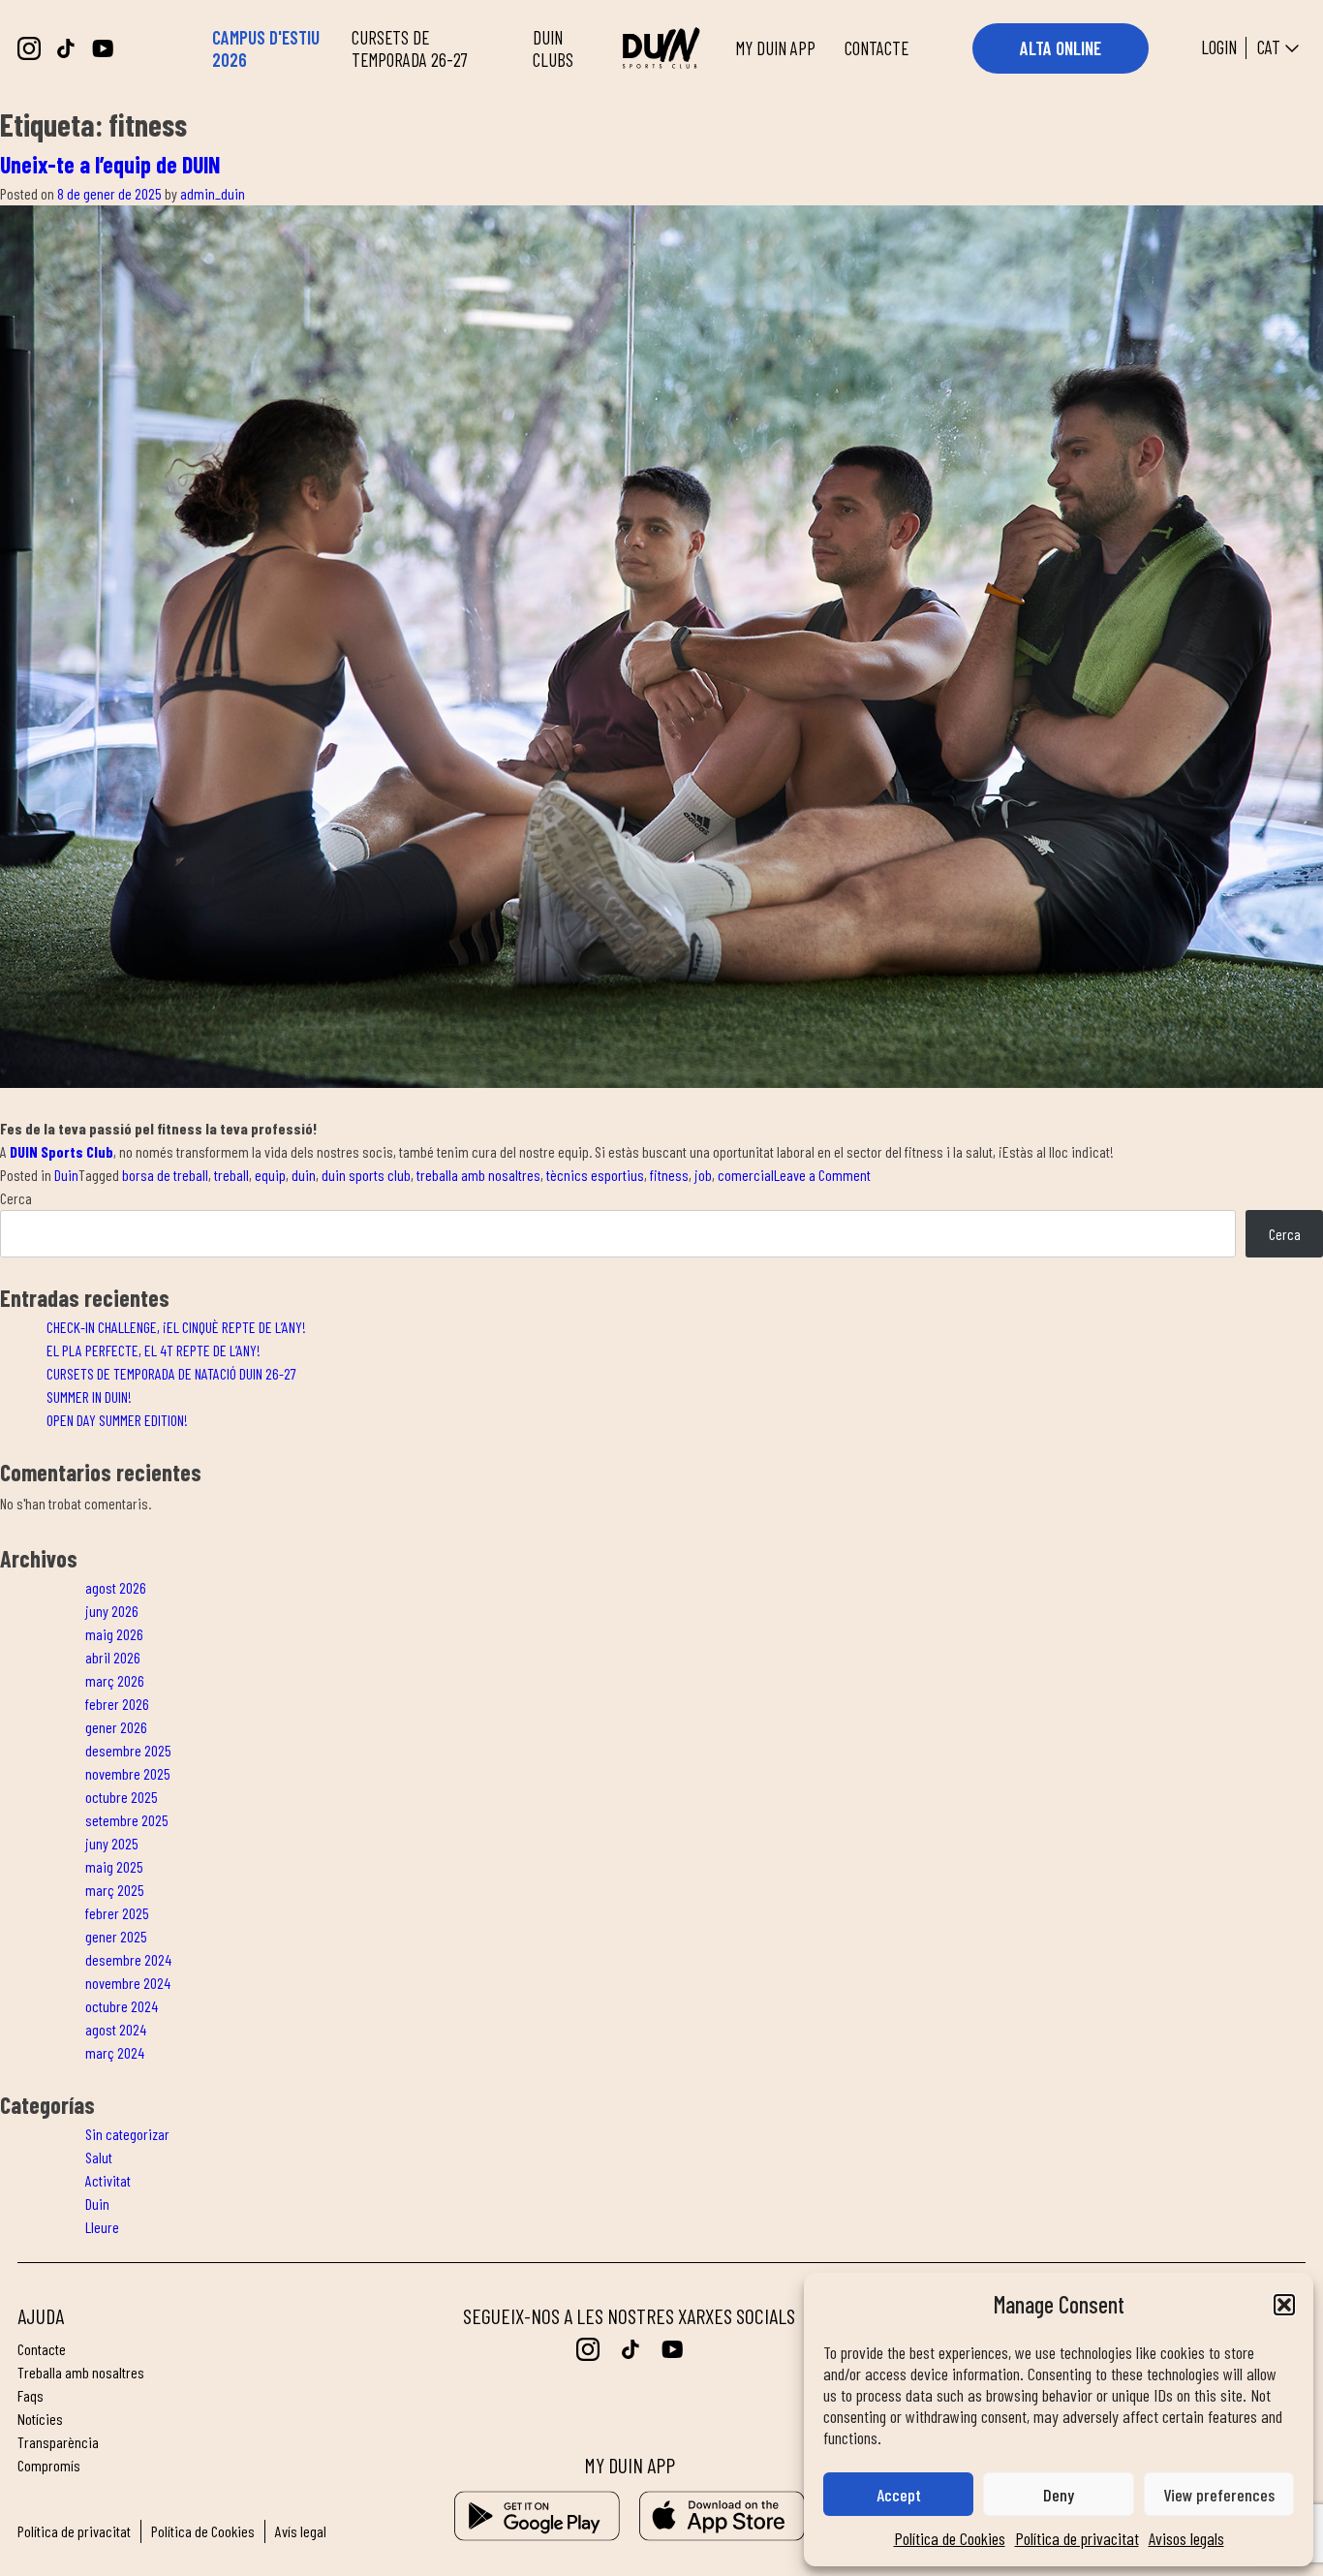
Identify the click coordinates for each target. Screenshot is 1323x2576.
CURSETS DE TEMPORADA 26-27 (410, 48)
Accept (899, 2495)
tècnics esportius (595, 1175)
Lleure (102, 2227)
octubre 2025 (122, 1797)
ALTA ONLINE (1061, 48)
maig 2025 (114, 1866)
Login (1219, 48)
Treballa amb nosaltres (81, 2372)
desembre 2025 (128, 1750)
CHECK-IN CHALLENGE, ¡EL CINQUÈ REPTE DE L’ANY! (176, 1327)
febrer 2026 (117, 1704)
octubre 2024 (122, 2006)
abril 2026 (113, 1657)
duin (304, 1175)
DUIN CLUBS (553, 48)
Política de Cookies (950, 2538)
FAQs (31, 2395)
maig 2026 (114, 1634)
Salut (99, 2157)
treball (231, 1175)
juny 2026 (112, 1611)
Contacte (42, 2349)
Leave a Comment (822, 1175)
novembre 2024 (128, 1983)
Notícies (40, 2419)
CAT (1269, 47)
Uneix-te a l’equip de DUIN (110, 164)
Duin (66, 1175)
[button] (1284, 2305)
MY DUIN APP (775, 48)
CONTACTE (877, 48)
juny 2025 (112, 1843)
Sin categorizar (127, 2134)
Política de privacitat (1077, 2538)
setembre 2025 (127, 1820)
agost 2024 (116, 2029)
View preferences (1219, 2495)
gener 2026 (116, 1727)
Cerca (16, 1198)
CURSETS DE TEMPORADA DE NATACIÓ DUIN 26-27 (171, 1373)
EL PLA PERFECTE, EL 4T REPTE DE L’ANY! (154, 1350)
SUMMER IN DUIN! (89, 1397)
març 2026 (115, 1680)
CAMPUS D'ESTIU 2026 (266, 48)
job (703, 1175)
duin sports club (366, 1175)
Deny (1059, 2495)
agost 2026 (116, 1587)
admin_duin (213, 193)
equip (270, 1175)
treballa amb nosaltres (478, 1175)
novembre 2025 (128, 1773)
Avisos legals (1186, 2538)
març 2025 (115, 1890)
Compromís (49, 2465)
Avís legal (301, 2531)
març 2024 (115, 2052)
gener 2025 (116, 1936)
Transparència (58, 2442)
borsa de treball (165, 1175)
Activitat (108, 2180)
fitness (669, 1175)
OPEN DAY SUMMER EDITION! (117, 1420)
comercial (746, 1175)
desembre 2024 (128, 1959)
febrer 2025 (117, 1913)
